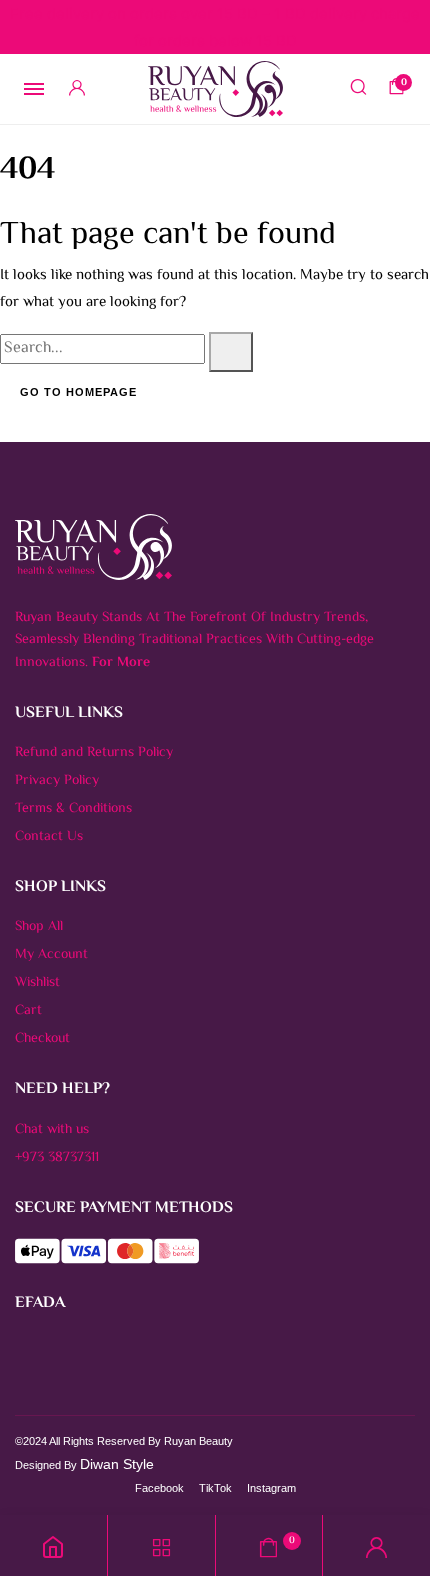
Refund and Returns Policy (94, 753)
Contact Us (49, 837)
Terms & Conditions (73, 809)
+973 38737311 (57, 1158)
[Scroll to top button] (398, 1496)
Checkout (42, 1039)
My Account (51, 955)
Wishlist (37, 983)
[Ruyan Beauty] (215, 89)
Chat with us (52, 1130)
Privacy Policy (57, 781)
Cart (28, 1011)
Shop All (39, 927)
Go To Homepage (78, 392)
